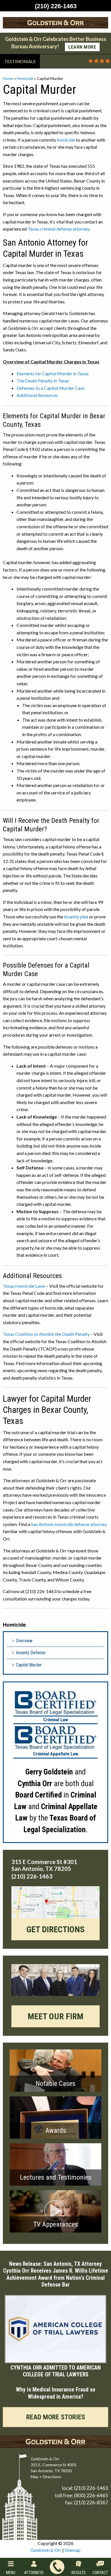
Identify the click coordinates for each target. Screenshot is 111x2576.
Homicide (25, 78)
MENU (11, 2573)
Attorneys (34, 2573)
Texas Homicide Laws (24, 1286)
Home (8, 78)
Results (79, 2573)
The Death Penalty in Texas (43, 381)
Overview (24, 1641)
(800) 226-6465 (91, 2495)
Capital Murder (29, 1665)
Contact (100, 2573)
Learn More (82, 47)
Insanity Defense (31, 1653)
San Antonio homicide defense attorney (69, 1524)
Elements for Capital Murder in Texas (53, 373)
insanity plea (76, 917)
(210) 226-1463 (91, 2488)
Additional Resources (37, 395)
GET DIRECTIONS (55, 1929)
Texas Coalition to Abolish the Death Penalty (46, 1334)
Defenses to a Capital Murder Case (51, 388)
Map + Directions (46, 2477)
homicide (66, 140)
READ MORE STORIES (56, 2417)
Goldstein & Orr (46, 2550)
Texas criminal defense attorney (58, 229)
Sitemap (73, 2550)
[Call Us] (57, 2567)
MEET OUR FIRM (55, 2016)
